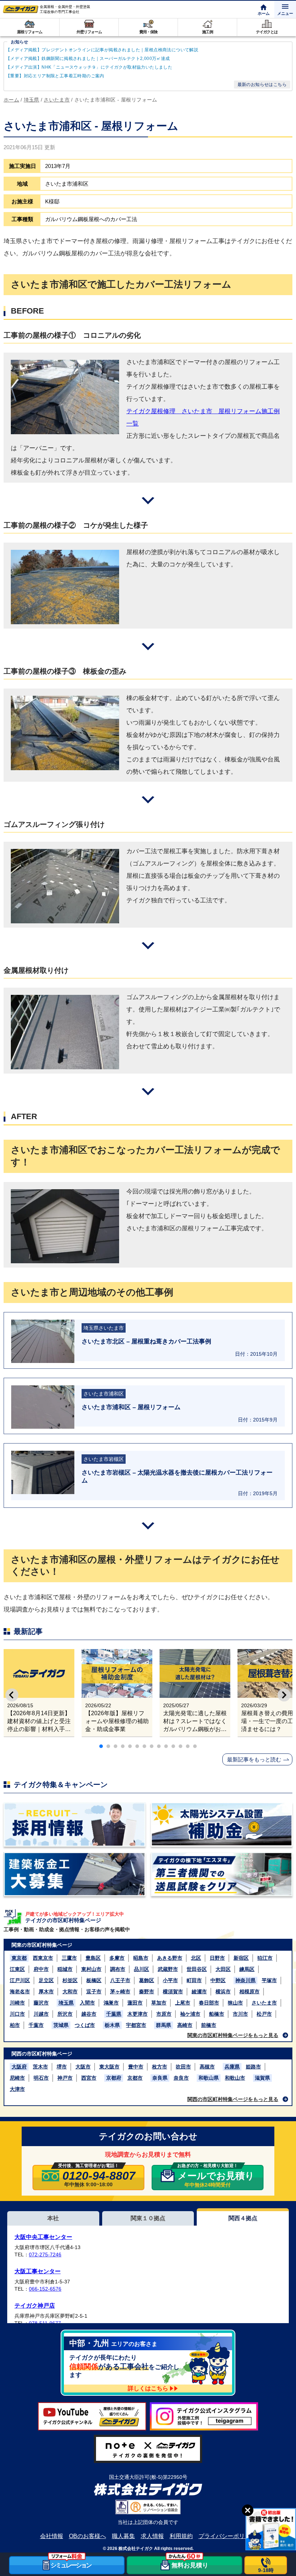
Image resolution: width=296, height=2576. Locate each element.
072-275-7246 (45, 2254)
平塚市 (269, 1980)
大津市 (17, 2089)
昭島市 (141, 1958)
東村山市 (91, 1969)
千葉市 (36, 2025)
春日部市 (209, 2003)
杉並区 (70, 1980)
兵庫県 (232, 2067)
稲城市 (65, 1969)
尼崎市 (17, 2078)
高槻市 (207, 2067)
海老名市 (20, 1992)
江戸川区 (20, 1980)
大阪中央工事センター (43, 2237)
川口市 (17, 2014)
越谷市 (89, 2014)
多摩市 (117, 1958)
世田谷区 (197, 1969)
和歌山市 (235, 2078)
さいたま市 (264, 2003)
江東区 (17, 1969)
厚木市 (46, 1992)
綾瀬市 (199, 1992)
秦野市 (147, 1992)
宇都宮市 (136, 2025)
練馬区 (247, 1969)
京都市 (135, 2078)
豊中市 (136, 2067)
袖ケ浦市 (190, 2014)
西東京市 (43, 1958)
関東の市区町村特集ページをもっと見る (233, 2035)
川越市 (41, 2014)
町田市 (194, 1980)
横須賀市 (173, 1992)
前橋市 (209, 2025)
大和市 (70, 1992)
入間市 (87, 2003)
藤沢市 (41, 2003)
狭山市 (235, 2003)
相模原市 (249, 1992)
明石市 (41, 2078)
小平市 (170, 1980)
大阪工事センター (38, 2271)
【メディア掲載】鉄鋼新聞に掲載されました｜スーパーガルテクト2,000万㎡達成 (88, 59)
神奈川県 (245, 1980)
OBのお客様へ (88, 2536)
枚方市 (160, 2067)
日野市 (217, 1958)
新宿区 (241, 1958)
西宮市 (89, 2078)
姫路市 (253, 2067)
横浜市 (223, 1992)
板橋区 (94, 1980)
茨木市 (40, 2067)
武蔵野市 (168, 1969)
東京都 (19, 1958)
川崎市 (17, 2003)
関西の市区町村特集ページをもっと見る (233, 2099)
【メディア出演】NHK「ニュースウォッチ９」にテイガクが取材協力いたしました (89, 67)
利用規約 (181, 2536)
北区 (196, 1958)
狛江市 (265, 1958)
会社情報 (52, 2536)
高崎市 (185, 2025)
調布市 (118, 1969)
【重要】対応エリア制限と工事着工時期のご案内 (55, 76)
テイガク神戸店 (35, 2306)
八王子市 (120, 1980)
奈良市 (181, 2078)
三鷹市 (69, 1958)
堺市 (62, 2067)
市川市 (240, 2014)
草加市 (159, 2003)
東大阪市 (109, 2067)
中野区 (218, 1980)
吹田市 (183, 2067)
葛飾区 (147, 1980)
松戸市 (264, 2014)
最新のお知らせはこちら (262, 85)
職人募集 (123, 2536)
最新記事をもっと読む (254, 1759)
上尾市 (183, 2003)
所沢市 (65, 2014)
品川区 (142, 1969)
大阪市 (83, 2067)
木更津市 (138, 2014)
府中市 (41, 1969)
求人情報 (152, 2536)
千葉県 (114, 2014)
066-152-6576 (45, 2289)
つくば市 (85, 2025)
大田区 (223, 1969)
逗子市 (94, 1992)
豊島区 (93, 1958)
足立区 (46, 1980)
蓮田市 (135, 2003)
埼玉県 (66, 2003)
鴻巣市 (111, 2003)
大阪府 (19, 2067)
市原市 (164, 2014)
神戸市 (65, 2078)
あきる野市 (170, 1958)
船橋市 (217, 2014)
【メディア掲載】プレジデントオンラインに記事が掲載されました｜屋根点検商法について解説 (102, 50)
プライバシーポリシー (227, 2536)
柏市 (15, 2025)
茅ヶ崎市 (120, 1992)
